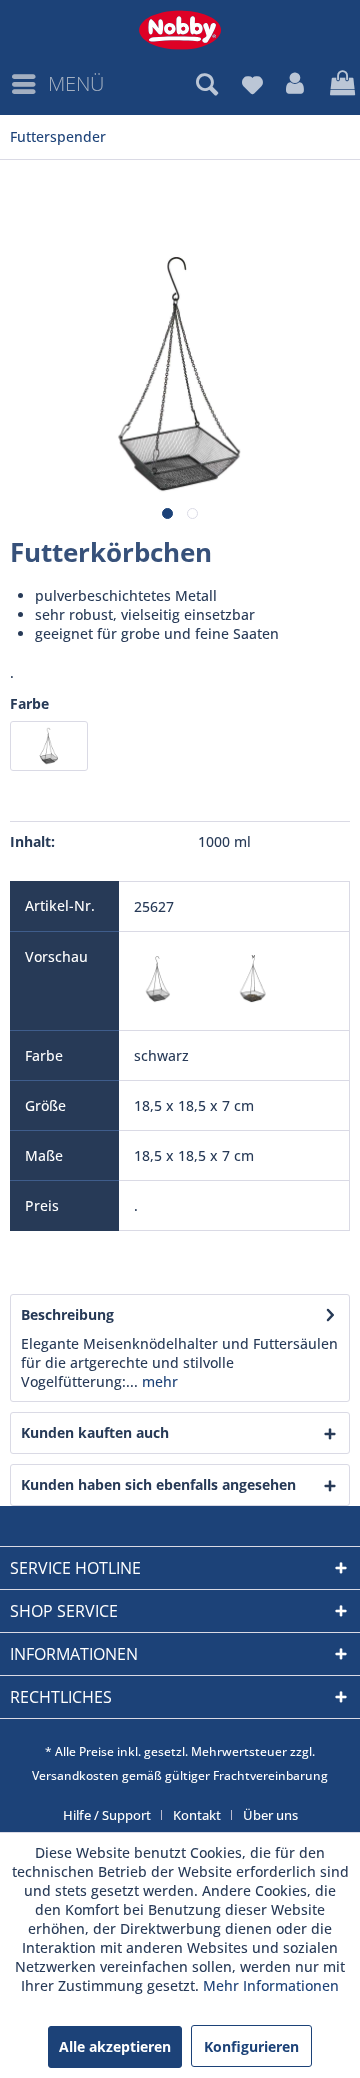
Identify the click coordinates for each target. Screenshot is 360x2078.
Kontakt (197, 1815)
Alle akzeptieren (115, 2046)
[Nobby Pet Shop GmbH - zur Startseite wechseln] (180, 30)
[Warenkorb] (340, 84)
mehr (158, 1381)
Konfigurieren (251, 2046)
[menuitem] (57, 84)
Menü (76, 83)
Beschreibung (67, 1314)
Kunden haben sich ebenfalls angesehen (158, 1484)
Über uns (270, 1815)
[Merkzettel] (252, 84)
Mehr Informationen (271, 1985)
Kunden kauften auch (95, 1432)
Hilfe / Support (107, 1815)
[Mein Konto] (296, 84)
